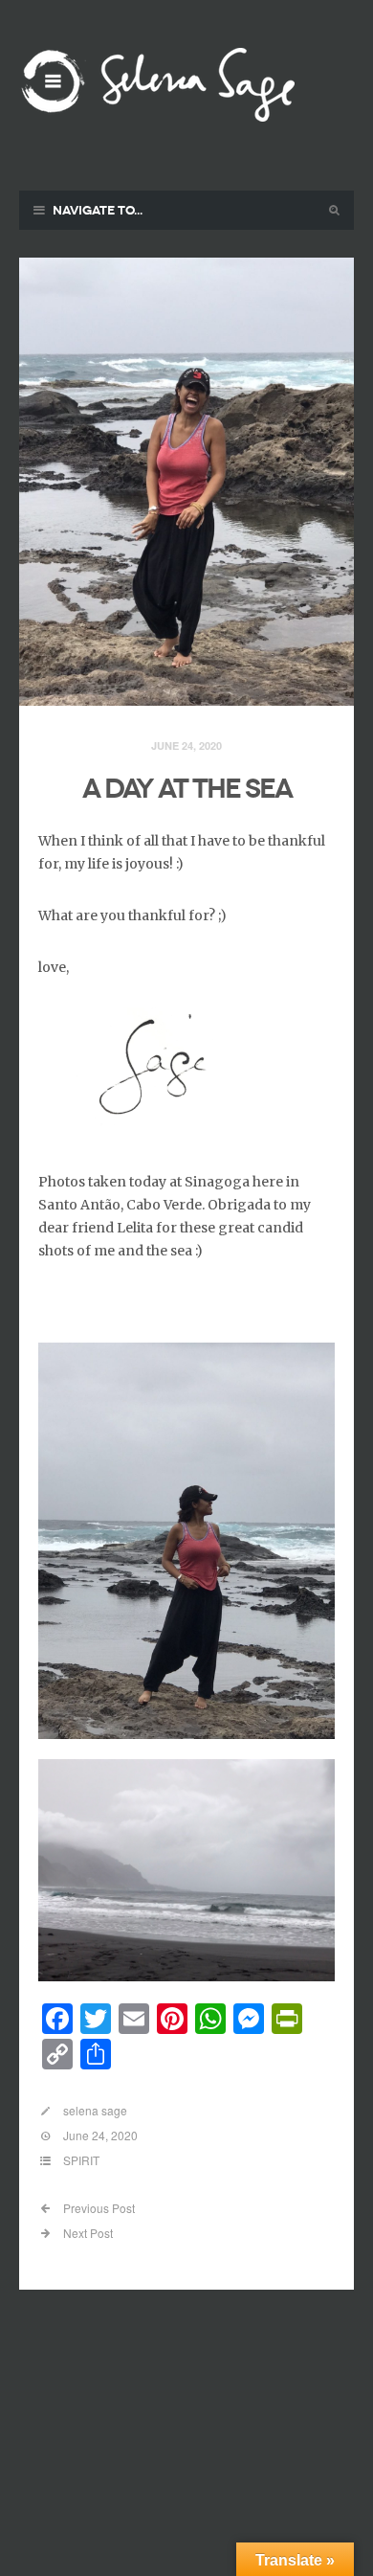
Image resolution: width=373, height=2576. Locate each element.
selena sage (95, 2110)
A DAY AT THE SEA (187, 789)
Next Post (87, 2233)
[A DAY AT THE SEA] (186, 482)
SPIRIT (81, 2160)
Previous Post (98, 2208)
